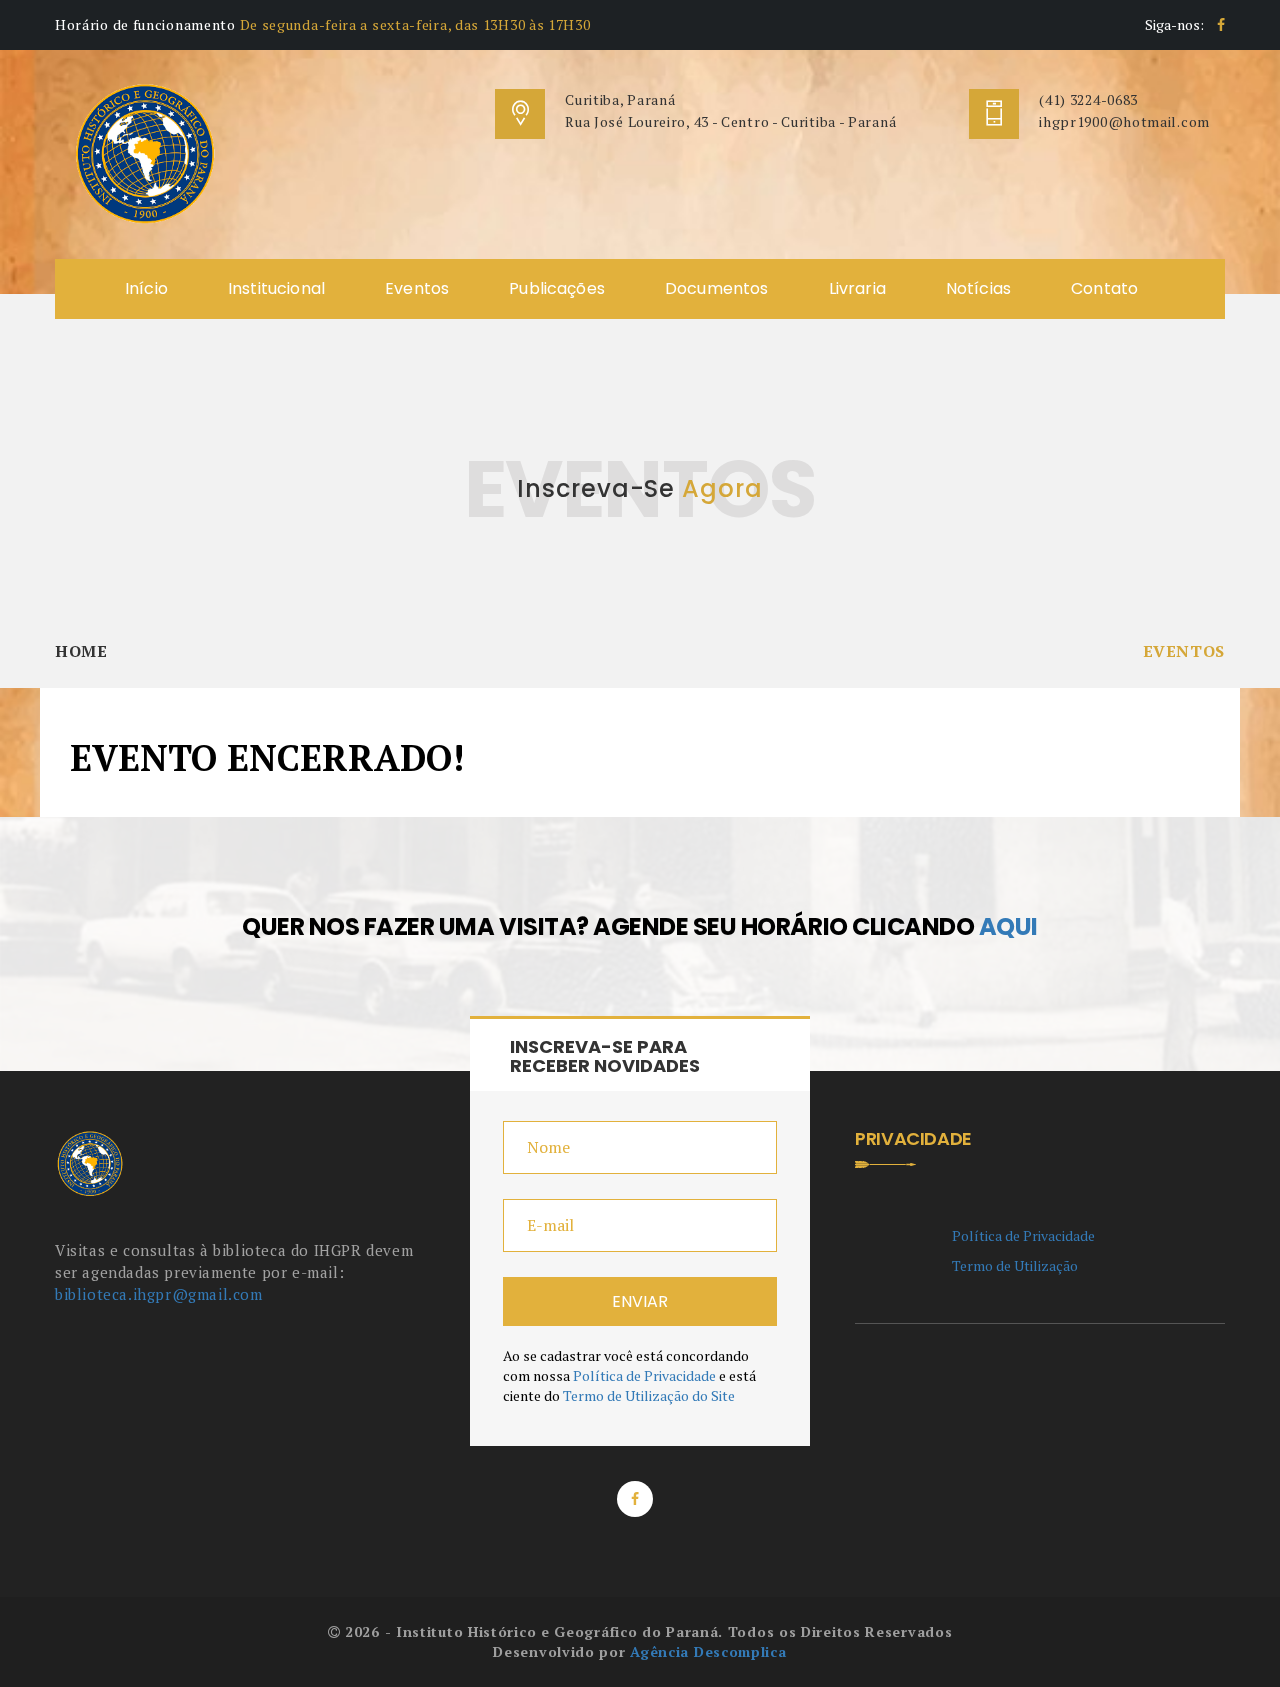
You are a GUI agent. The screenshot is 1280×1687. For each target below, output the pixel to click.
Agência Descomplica (708, 1651)
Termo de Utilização (1015, 1265)
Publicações (557, 288)
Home (81, 651)
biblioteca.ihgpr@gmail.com (159, 1294)
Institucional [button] (276, 288)
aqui (1008, 926)
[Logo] (145, 152)
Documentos (717, 288)
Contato (1104, 288)
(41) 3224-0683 (1088, 99)
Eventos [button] (417, 288)
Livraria (857, 288)
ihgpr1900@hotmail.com (1124, 121)
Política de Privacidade (644, 1375)
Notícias (978, 288)
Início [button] (146, 288)
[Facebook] (1221, 24)
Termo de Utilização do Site (649, 1395)
